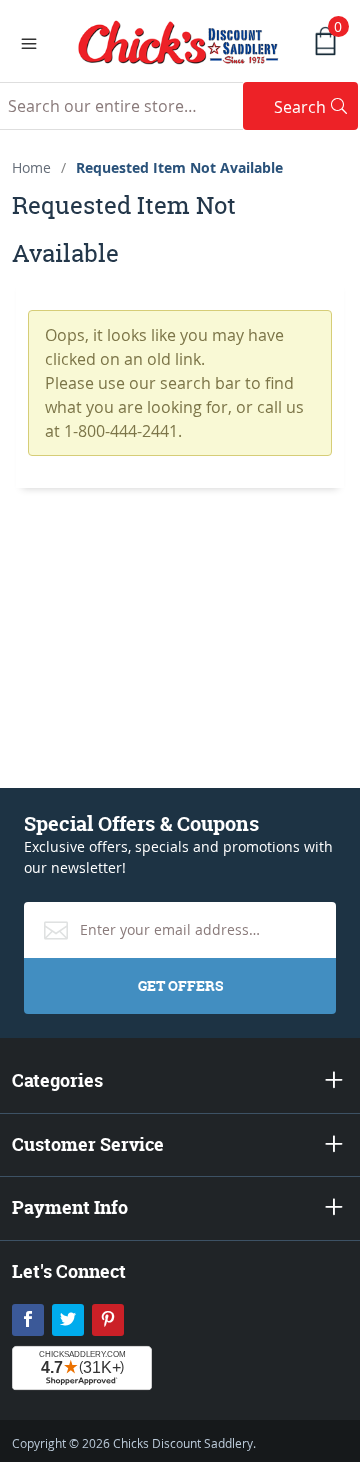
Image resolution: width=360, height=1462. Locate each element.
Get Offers (180, 985)
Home (31, 167)
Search (316, 106)
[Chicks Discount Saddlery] (178, 40)
